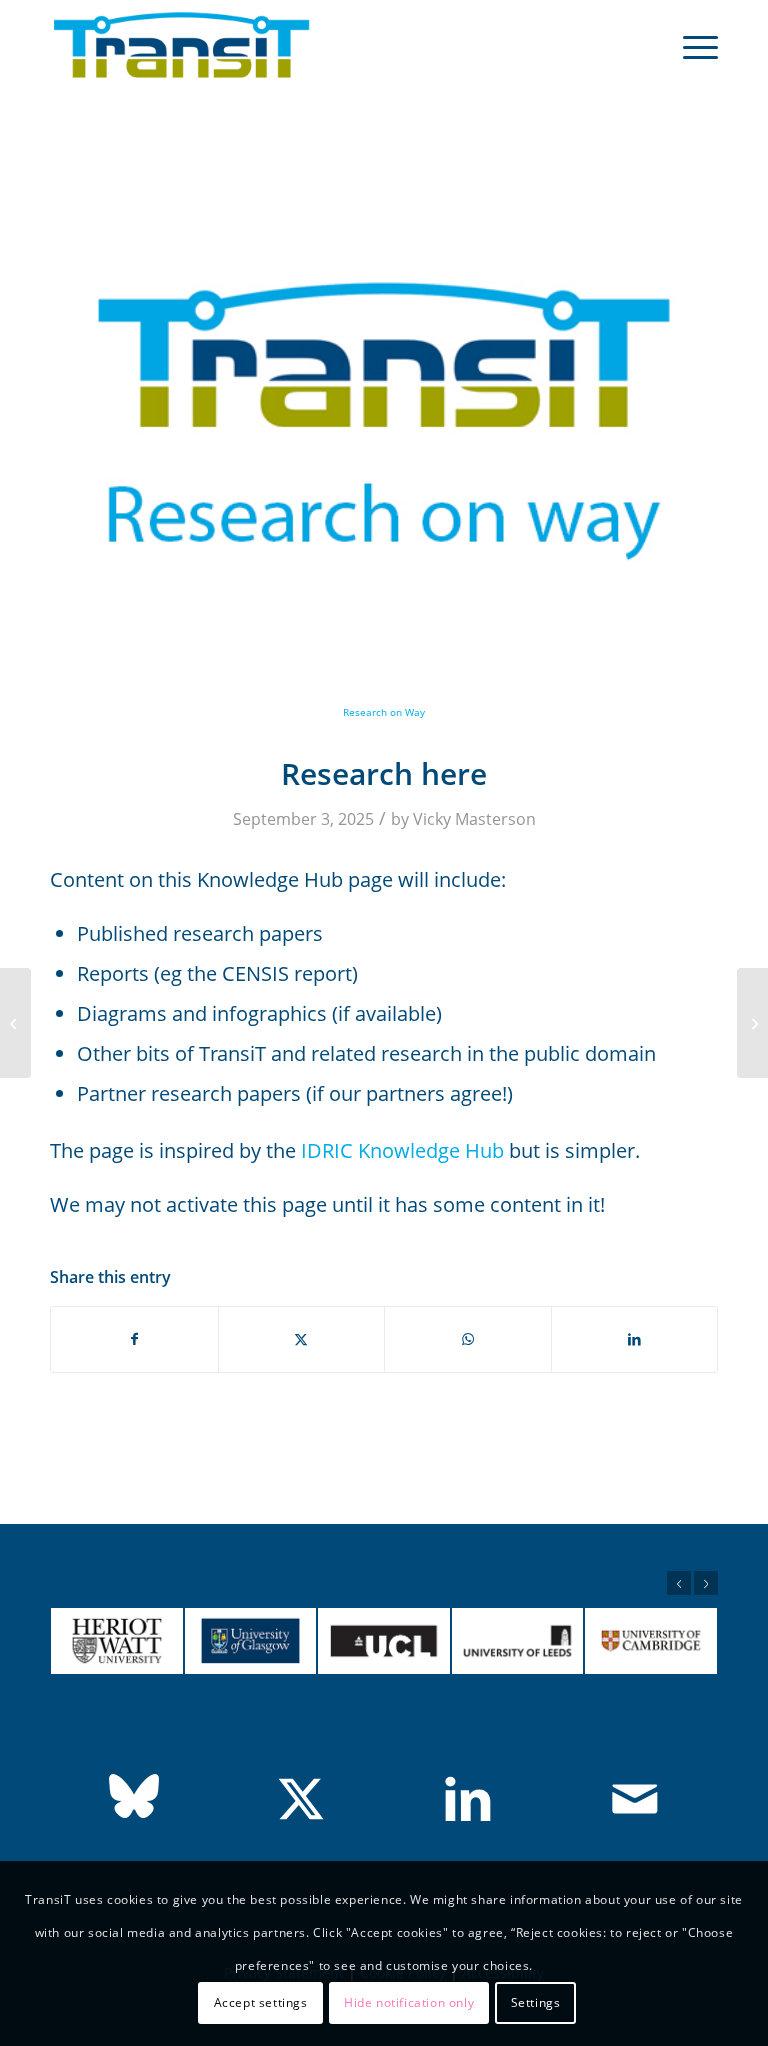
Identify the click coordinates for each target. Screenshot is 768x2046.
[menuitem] (690, 46)
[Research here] (15, 1023)
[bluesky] (134, 1796)
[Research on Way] (384, 435)
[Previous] (679, 1583)
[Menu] (690, 46)
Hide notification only (409, 2002)
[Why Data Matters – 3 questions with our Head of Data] (752, 1023)
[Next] (706, 1583)
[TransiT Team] (182, 46)
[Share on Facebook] (134, 1339)
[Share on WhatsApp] (468, 1339)
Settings (536, 2002)
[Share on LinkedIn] (635, 1339)
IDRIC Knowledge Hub (402, 1150)
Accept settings (261, 2002)
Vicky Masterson (474, 819)
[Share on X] (302, 1339)
